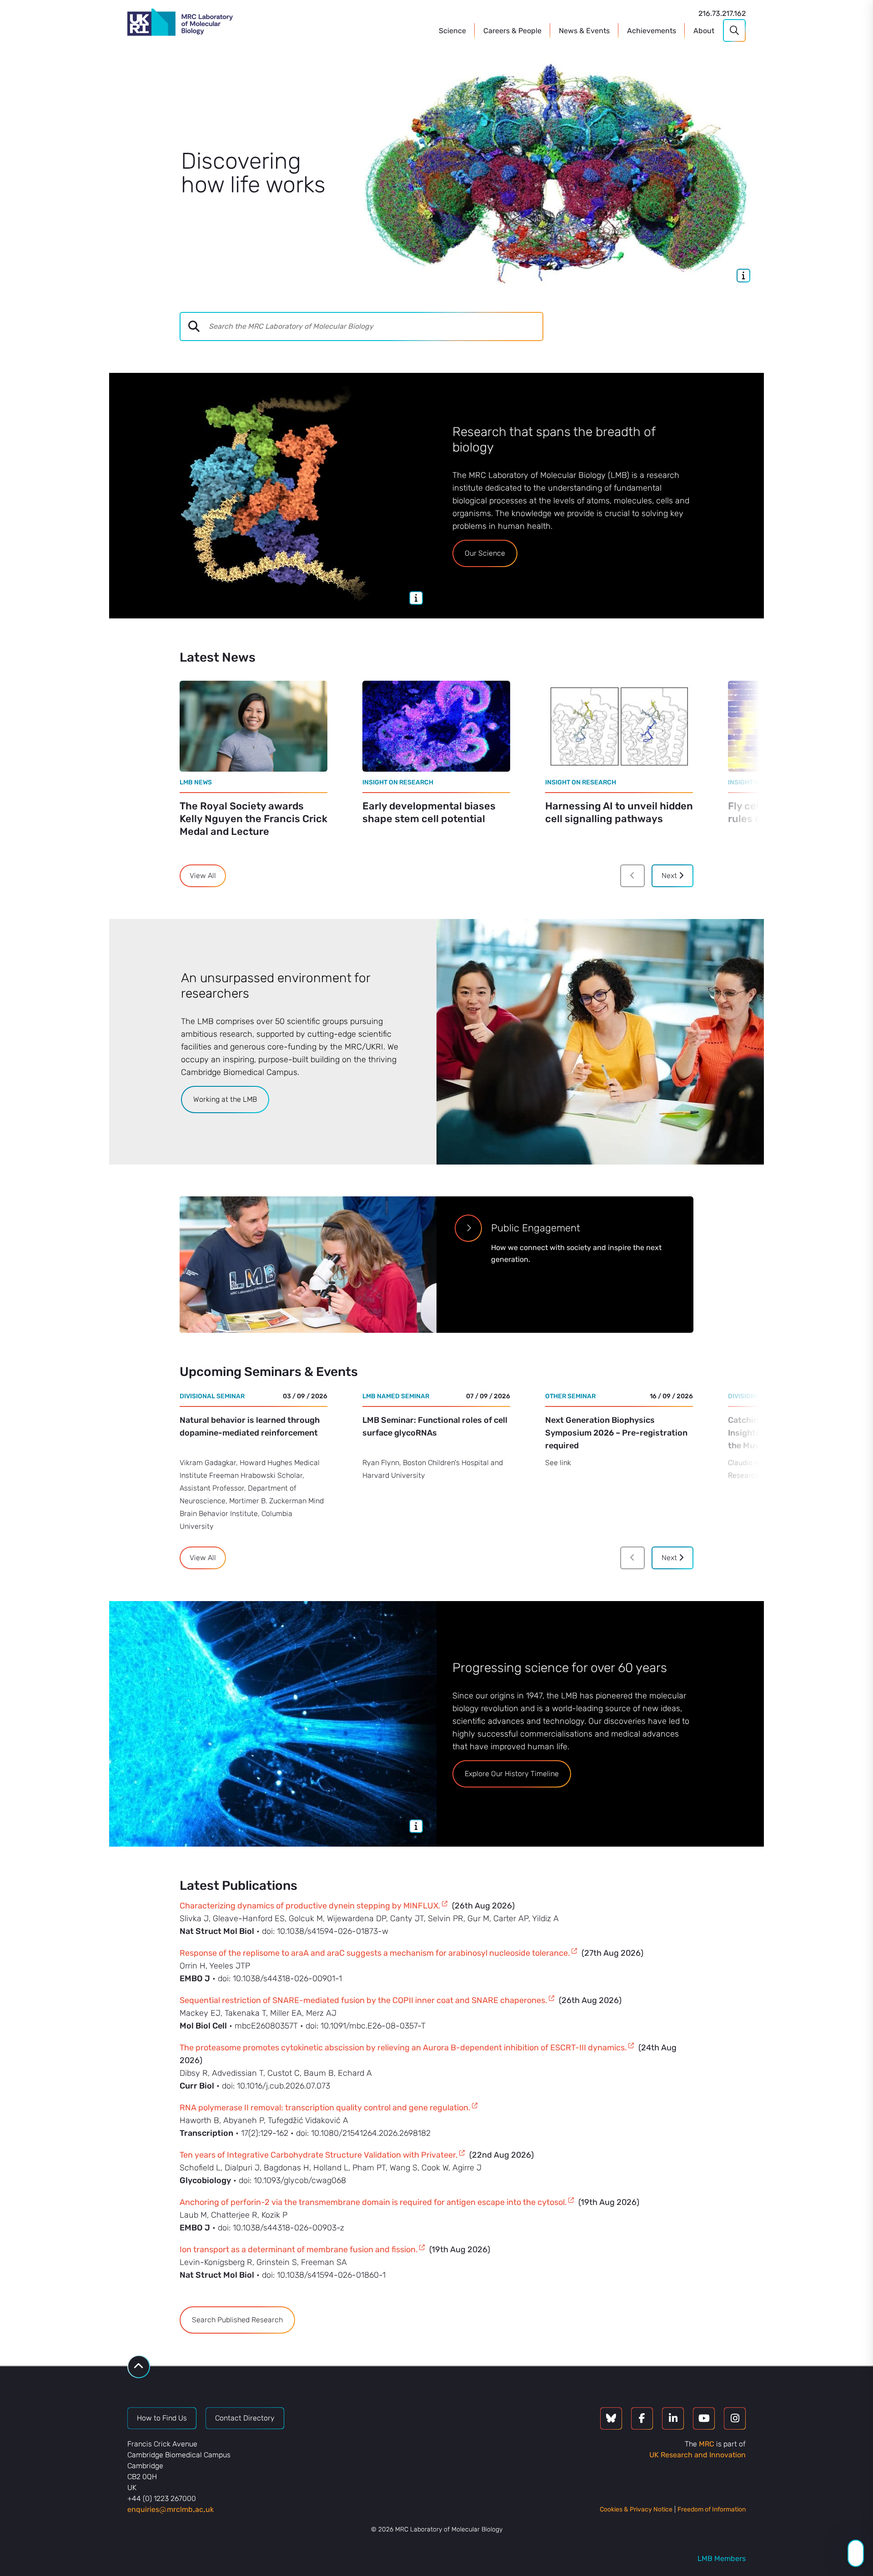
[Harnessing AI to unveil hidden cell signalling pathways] (619, 726)
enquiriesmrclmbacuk (171, 2509)
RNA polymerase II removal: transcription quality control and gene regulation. (325, 2108)
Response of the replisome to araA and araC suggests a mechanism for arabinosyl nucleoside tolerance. (375, 1953)
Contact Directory (245, 2418)
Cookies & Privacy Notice (636, 2509)
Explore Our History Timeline (512, 1774)
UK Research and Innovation (697, 2455)
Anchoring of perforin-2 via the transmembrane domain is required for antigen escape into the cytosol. (373, 2202)
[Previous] (632, 876)
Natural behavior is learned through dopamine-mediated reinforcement (250, 1426)
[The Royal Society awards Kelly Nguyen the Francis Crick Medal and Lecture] (253, 726)
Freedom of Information (712, 2509)
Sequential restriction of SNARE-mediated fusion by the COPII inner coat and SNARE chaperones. (364, 2000)
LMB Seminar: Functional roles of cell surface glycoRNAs (435, 1426)
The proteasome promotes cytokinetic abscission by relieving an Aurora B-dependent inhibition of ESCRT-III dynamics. (403, 2048)
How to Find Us (162, 2418)
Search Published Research (237, 2320)
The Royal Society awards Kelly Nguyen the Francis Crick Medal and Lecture (253, 819)
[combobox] (375, 326)
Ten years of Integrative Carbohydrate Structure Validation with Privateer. (319, 2155)
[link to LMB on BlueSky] (611, 2418)
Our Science (485, 553)
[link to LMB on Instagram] (735, 2418)
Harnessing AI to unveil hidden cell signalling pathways (619, 812)
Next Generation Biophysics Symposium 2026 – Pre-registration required (616, 1433)
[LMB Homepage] (180, 24)
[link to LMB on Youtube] (704, 2418)
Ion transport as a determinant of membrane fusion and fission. (299, 2250)
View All (203, 876)
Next (670, 876)
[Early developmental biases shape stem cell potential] (436, 726)
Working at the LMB (225, 1099)
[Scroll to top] (139, 2367)
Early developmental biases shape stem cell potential (429, 812)
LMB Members (722, 2558)
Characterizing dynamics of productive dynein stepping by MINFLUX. (310, 1906)
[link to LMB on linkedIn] (673, 2418)
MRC (707, 2444)
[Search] (734, 30)
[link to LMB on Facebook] (642, 2418)
